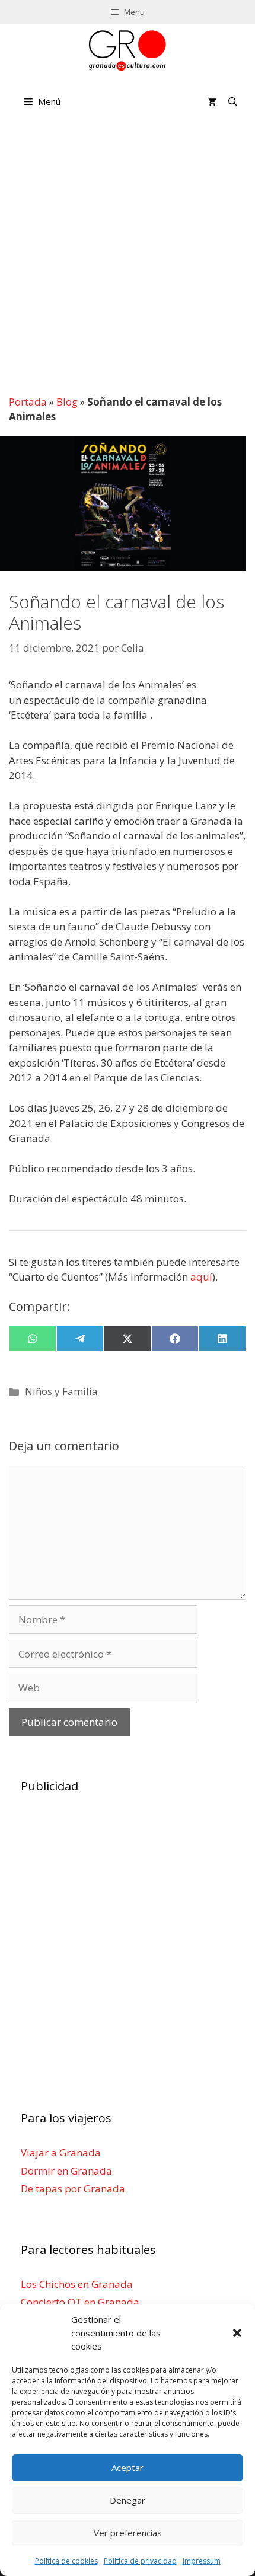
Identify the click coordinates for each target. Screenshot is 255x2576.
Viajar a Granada (61, 2152)
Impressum (202, 2561)
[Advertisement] (128, 256)
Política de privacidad (140, 2561)
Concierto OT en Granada (80, 2302)
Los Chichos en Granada (77, 2284)
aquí (201, 1277)
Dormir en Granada (66, 2171)
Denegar (128, 2500)
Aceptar (128, 2468)
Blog (67, 402)
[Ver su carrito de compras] (212, 101)
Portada (28, 402)
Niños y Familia (61, 1391)
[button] (237, 2333)
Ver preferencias (128, 2533)
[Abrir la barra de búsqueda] (233, 101)
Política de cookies (66, 2561)
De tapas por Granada (73, 2189)
